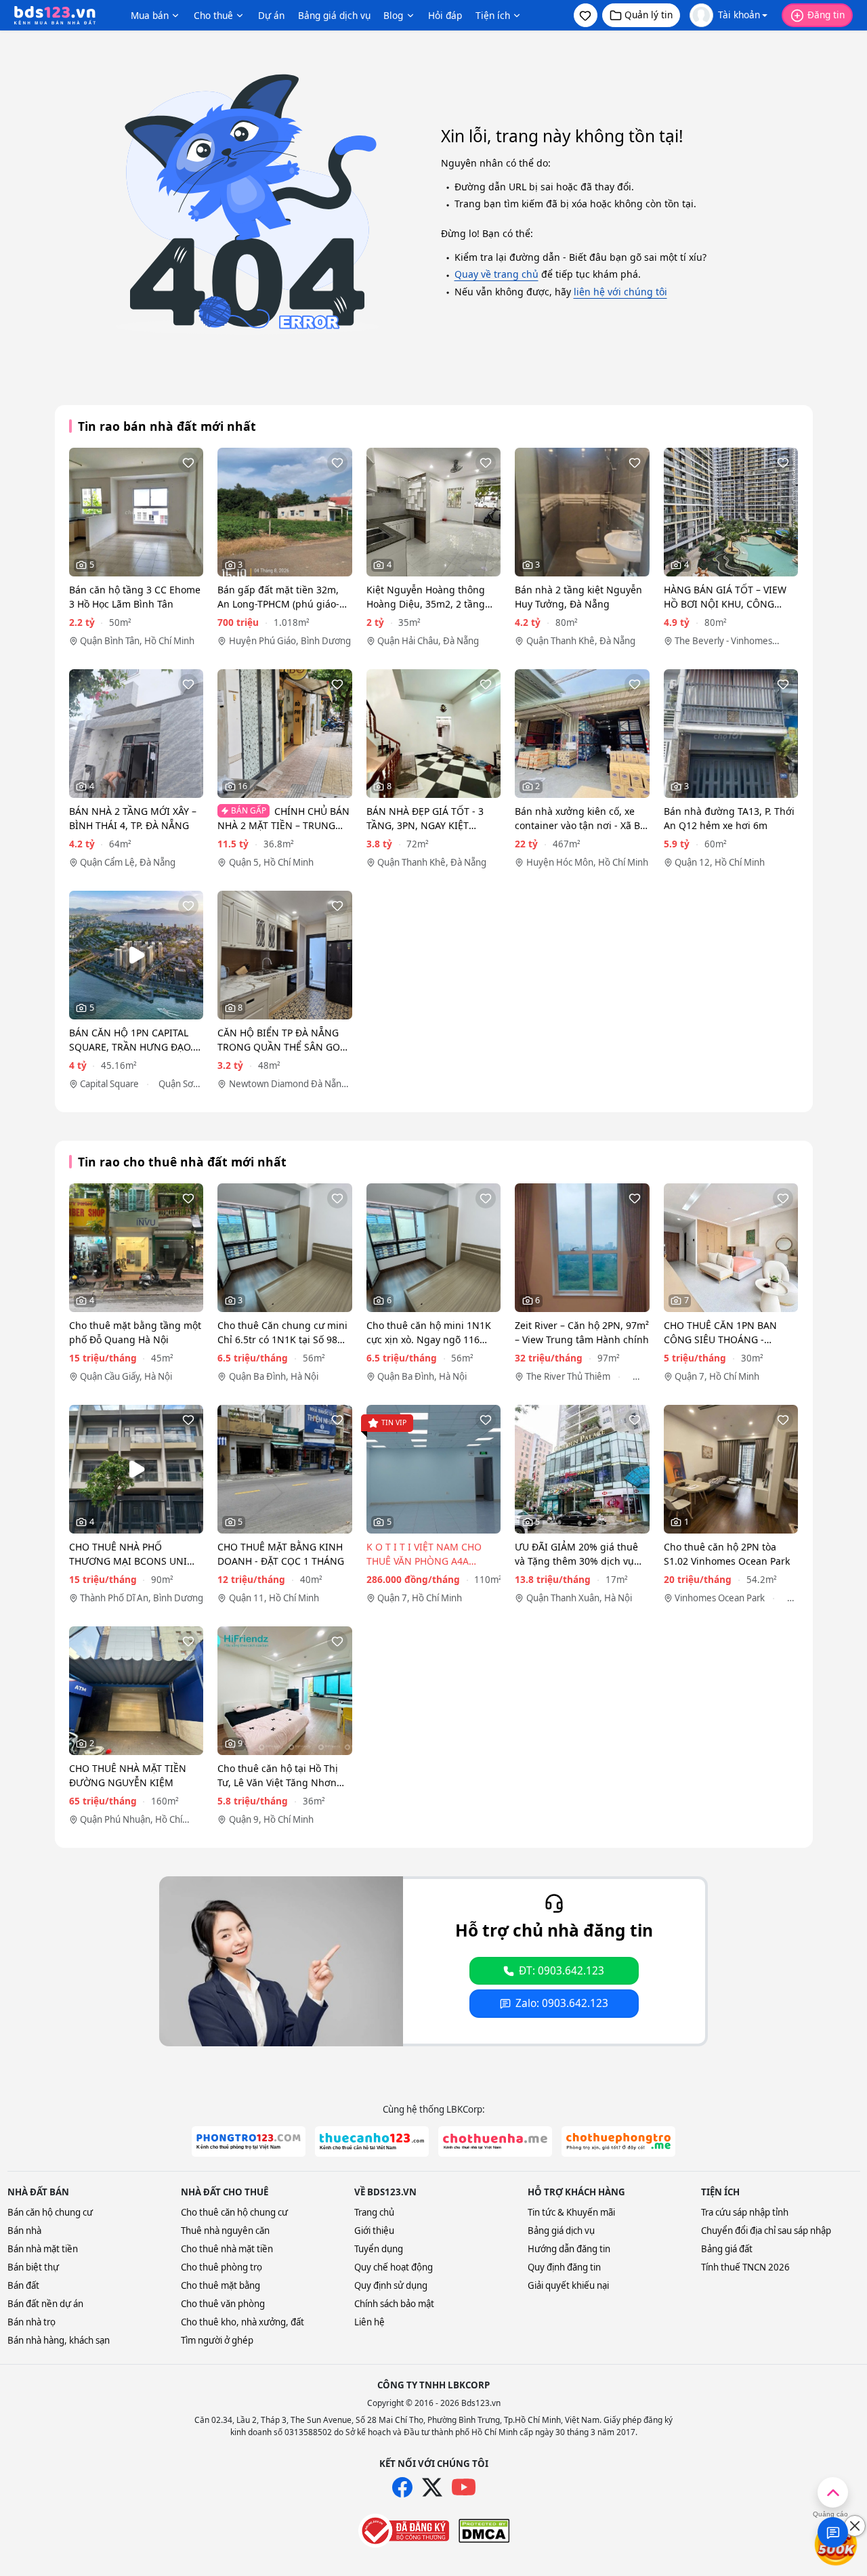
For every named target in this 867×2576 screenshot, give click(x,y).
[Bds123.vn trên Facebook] (402, 2487)
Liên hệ (369, 2322)
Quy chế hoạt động (394, 2267)
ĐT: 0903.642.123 (562, 1971)
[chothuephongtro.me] (618, 2141)
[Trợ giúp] (833, 2532)
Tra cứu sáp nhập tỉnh (745, 2212)
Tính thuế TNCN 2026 (745, 2267)
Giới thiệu (374, 2231)
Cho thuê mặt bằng (220, 2285)
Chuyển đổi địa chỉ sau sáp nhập (766, 2231)
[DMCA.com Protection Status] (484, 2531)
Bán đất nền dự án (45, 2304)
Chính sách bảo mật (394, 2304)
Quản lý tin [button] (649, 15)
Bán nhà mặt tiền (43, 2249)
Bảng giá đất (727, 2249)
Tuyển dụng (379, 2249)
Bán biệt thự (33, 2267)
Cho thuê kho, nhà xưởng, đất (242, 2322)
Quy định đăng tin (564, 2267)
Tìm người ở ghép (217, 2340)
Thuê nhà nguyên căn (225, 2231)
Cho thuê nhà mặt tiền (227, 2249)
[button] (586, 15)
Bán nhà (24, 2231)
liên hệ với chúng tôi (620, 292)
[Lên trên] (833, 2492)
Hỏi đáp (445, 15)
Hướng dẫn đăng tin (569, 2249)
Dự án (271, 15)
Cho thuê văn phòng (223, 2304)
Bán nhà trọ (31, 2322)
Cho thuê (213, 15)
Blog (393, 15)
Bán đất (23, 2285)
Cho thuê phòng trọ (221, 2267)
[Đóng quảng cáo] (855, 2526)
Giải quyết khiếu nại (568, 2285)
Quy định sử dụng (391, 2285)
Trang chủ (374, 2212)
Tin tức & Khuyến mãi (571, 2212)
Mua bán (150, 15)
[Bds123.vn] (55, 16)
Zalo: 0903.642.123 (562, 2003)
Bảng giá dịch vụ (334, 15)
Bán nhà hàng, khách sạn (59, 2340)
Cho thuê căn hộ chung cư (234, 2212)
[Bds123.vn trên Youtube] (464, 2488)
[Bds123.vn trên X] (432, 2487)
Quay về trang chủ (496, 274)
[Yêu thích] (188, 463)
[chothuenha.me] (495, 2141)
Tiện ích (493, 15)
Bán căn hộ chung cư (50, 2212)
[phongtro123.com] (249, 2141)
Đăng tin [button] (826, 15)
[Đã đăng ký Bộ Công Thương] (404, 2531)
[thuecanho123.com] (372, 2141)
